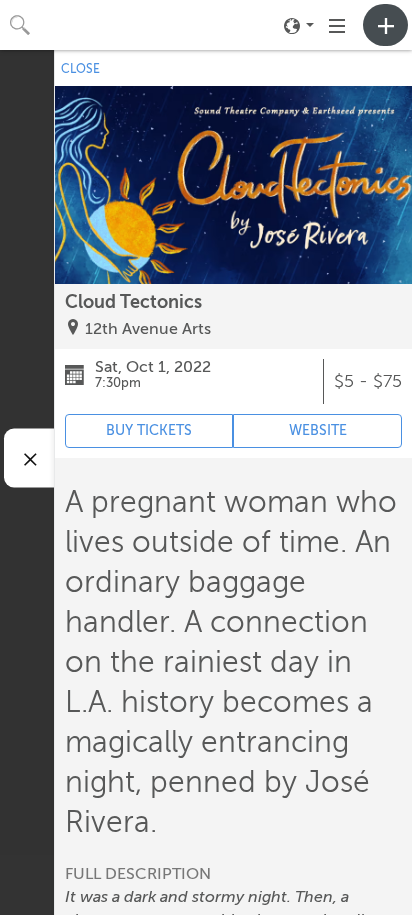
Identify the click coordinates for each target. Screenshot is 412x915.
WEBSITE (318, 430)
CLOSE (80, 69)
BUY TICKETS (149, 430)
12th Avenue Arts (148, 329)
